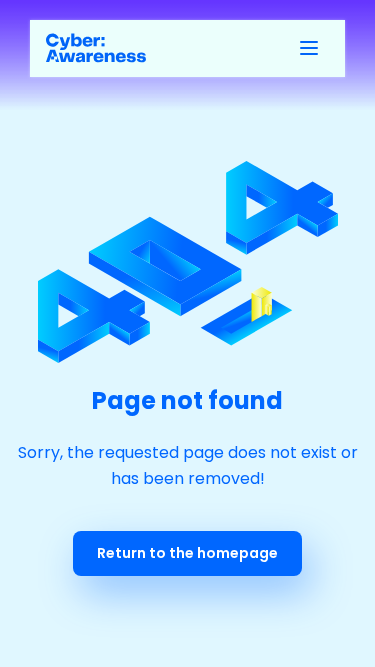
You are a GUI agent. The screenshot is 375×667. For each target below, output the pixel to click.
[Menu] (309, 48)
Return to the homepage (187, 553)
